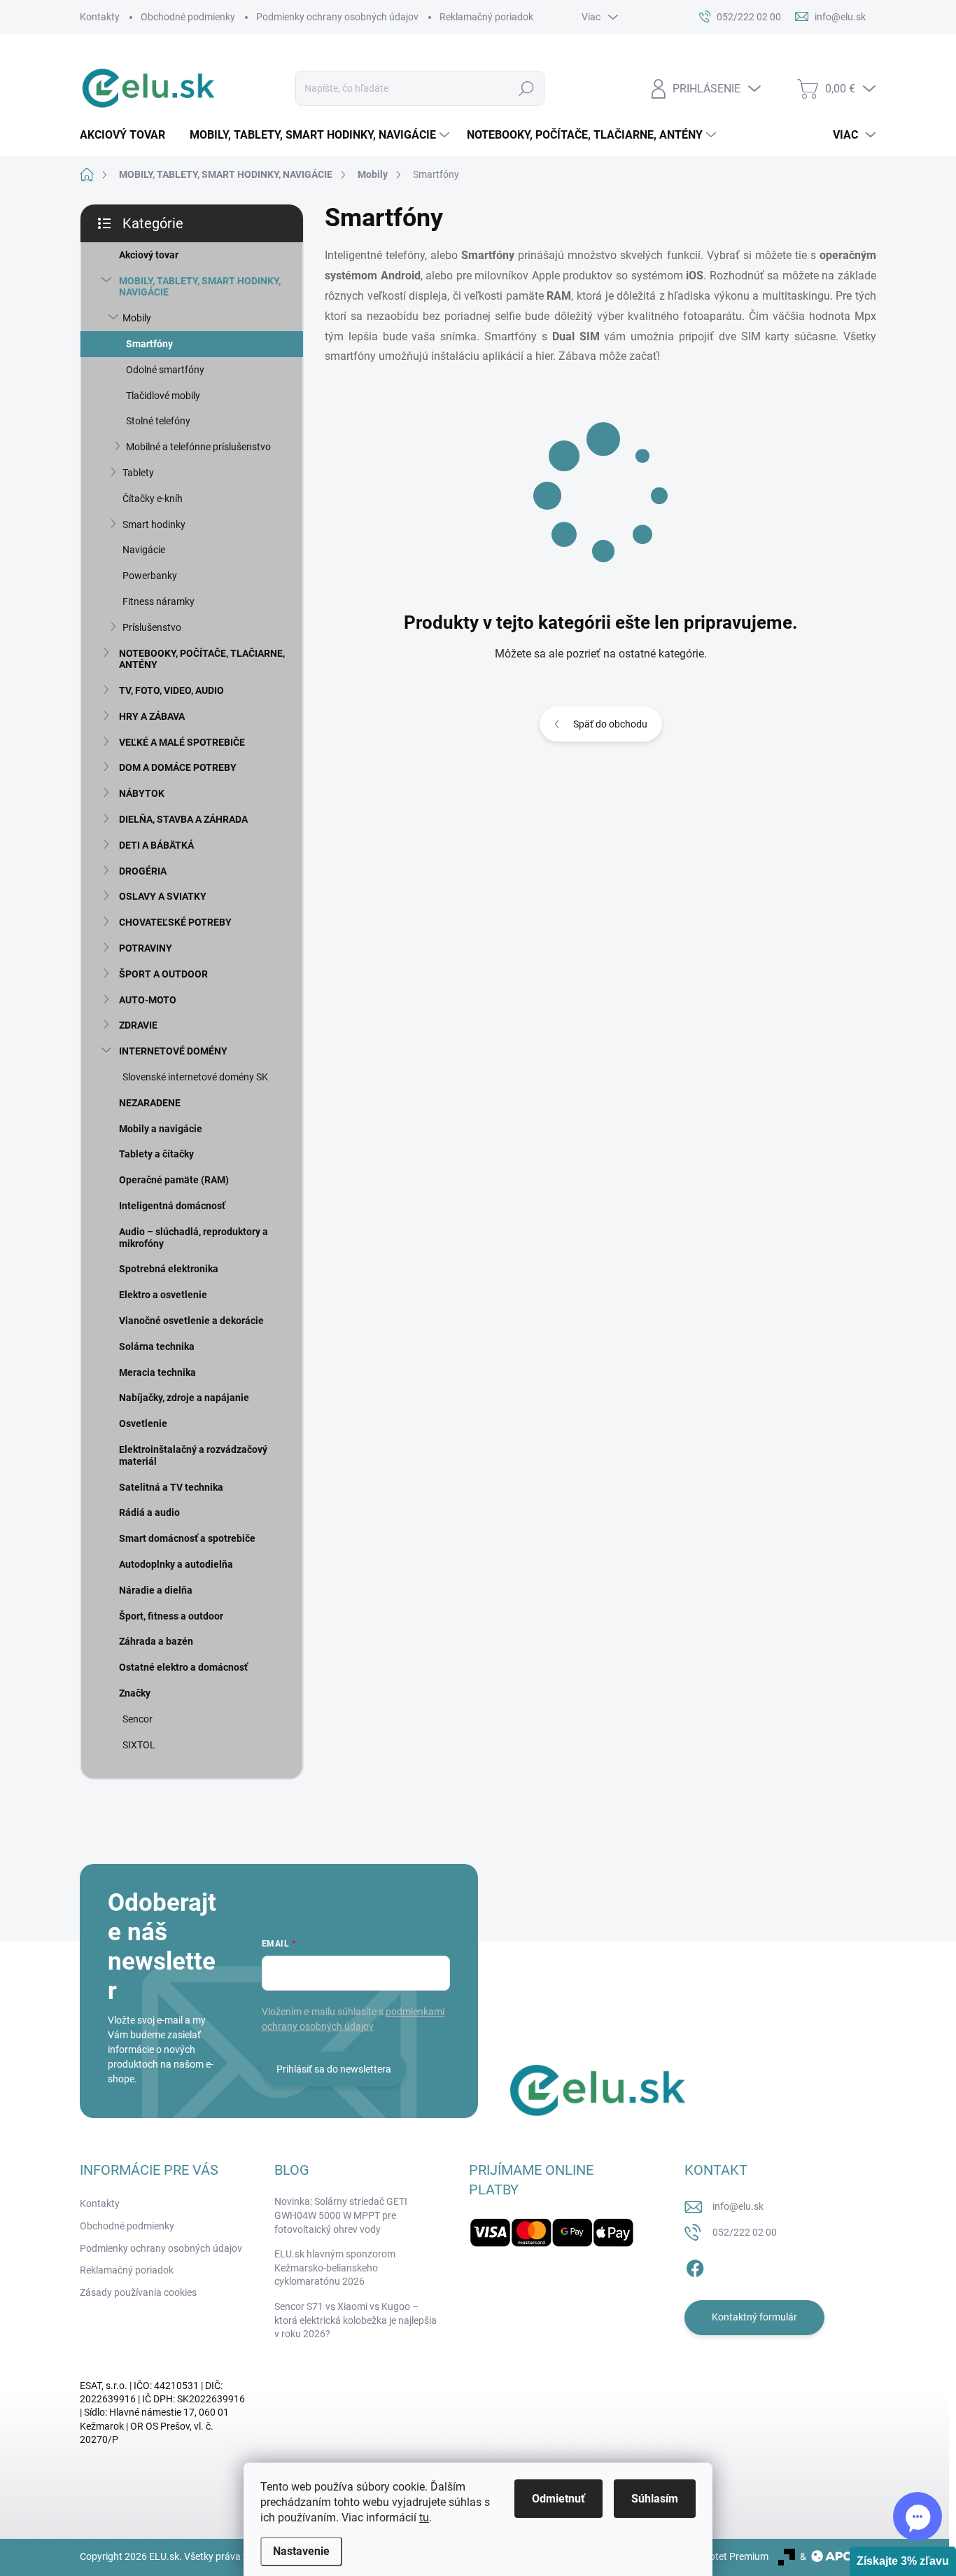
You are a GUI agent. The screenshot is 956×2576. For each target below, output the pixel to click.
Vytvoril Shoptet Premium (713, 2556)
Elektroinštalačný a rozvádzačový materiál (193, 1455)
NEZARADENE (150, 1103)
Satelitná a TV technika (171, 1487)
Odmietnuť (558, 2499)
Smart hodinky (154, 524)
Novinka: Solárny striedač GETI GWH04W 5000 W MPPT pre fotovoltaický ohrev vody (341, 2215)
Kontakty (100, 17)
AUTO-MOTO (148, 1000)
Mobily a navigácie (161, 1129)
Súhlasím (655, 2499)
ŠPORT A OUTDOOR (163, 974)
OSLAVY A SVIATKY (163, 896)
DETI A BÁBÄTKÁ (156, 845)
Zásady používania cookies (138, 2292)
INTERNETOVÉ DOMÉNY (173, 1051)
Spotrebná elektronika (169, 1269)
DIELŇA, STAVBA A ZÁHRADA (183, 819)
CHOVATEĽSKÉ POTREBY (175, 922)
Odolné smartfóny (165, 370)
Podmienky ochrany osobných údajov (337, 17)
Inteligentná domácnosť (172, 1206)
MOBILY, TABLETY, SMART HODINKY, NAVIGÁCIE (200, 287)
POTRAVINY (146, 948)
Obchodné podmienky (188, 17)
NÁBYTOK (142, 793)
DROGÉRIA (143, 871)
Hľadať (527, 88)
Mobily (137, 318)
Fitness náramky (159, 601)
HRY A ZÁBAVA (152, 716)
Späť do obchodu (610, 724)
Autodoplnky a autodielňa (176, 1564)
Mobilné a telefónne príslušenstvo (198, 447)
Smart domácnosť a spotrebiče (187, 1538)
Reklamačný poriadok (486, 17)
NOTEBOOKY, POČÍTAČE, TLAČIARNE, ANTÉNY (202, 659)
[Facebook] (695, 2266)
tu (424, 2518)
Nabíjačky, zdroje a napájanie (184, 1398)
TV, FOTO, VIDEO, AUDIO (171, 690)
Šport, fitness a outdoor (171, 1616)
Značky (135, 1693)
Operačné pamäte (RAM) (174, 1180)
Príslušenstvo (152, 627)
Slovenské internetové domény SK (195, 1077)
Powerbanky (150, 576)
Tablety (138, 473)
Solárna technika (157, 1346)
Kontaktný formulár (754, 2317)
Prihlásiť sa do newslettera (334, 2069)
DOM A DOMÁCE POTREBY (178, 767)
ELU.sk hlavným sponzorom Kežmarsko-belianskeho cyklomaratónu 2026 (335, 2268)
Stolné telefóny (158, 421)
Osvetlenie (143, 1423)
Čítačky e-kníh (153, 499)
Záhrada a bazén (156, 1641)
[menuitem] (128, 135)
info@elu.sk (738, 2206)
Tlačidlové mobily (163, 396)
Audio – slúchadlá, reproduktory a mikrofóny (194, 1238)
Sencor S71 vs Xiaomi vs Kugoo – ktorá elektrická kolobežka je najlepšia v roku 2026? (356, 2320)
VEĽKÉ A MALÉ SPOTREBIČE (182, 742)
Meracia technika (157, 1372)
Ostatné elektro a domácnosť (183, 1667)
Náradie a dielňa (156, 1590)
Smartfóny (149, 344)
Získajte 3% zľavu (903, 2561)
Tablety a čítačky (156, 1154)
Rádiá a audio (149, 1512)
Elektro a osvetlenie (163, 1295)
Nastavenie (301, 2551)
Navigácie (144, 550)
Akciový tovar (149, 255)
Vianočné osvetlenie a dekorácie (191, 1321)
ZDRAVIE (138, 1025)
